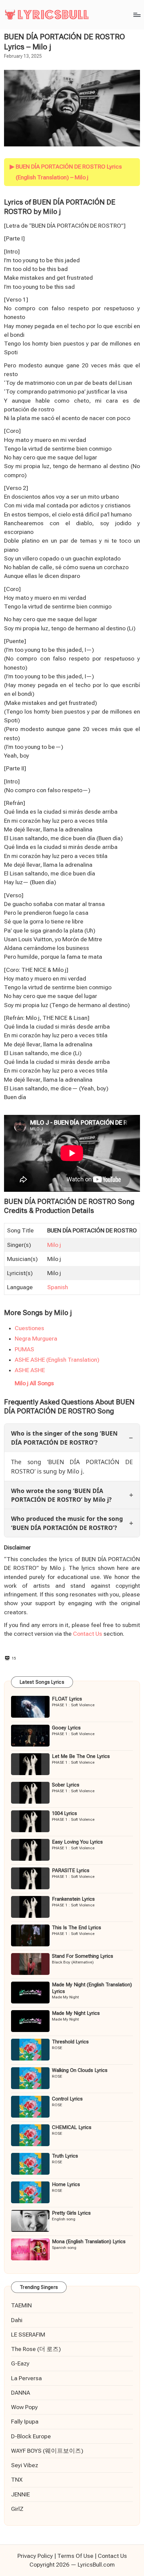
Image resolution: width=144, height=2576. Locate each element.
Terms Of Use (75, 2556)
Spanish (58, 1287)
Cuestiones (29, 1328)
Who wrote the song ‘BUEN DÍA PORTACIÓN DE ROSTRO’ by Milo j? (61, 1495)
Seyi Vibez (25, 2465)
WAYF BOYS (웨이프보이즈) (47, 2451)
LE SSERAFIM (28, 2335)
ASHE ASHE (30, 1370)
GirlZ (17, 2509)
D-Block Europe (31, 2436)
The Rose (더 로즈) (36, 2349)
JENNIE (20, 2494)
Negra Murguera (36, 1339)
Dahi (17, 2320)
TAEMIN (21, 2305)
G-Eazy (20, 2363)
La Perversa (26, 2378)
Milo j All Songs (34, 1383)
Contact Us (88, 1634)
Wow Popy (24, 2407)
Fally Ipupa (25, 2422)
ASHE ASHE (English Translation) (57, 1360)
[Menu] (137, 15)
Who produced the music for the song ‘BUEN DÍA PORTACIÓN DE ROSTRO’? (67, 1523)
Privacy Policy (35, 2556)
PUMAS (24, 1349)
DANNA (21, 2393)
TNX (17, 2480)
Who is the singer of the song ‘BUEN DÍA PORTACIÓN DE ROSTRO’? (64, 1438)
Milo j (54, 1245)
